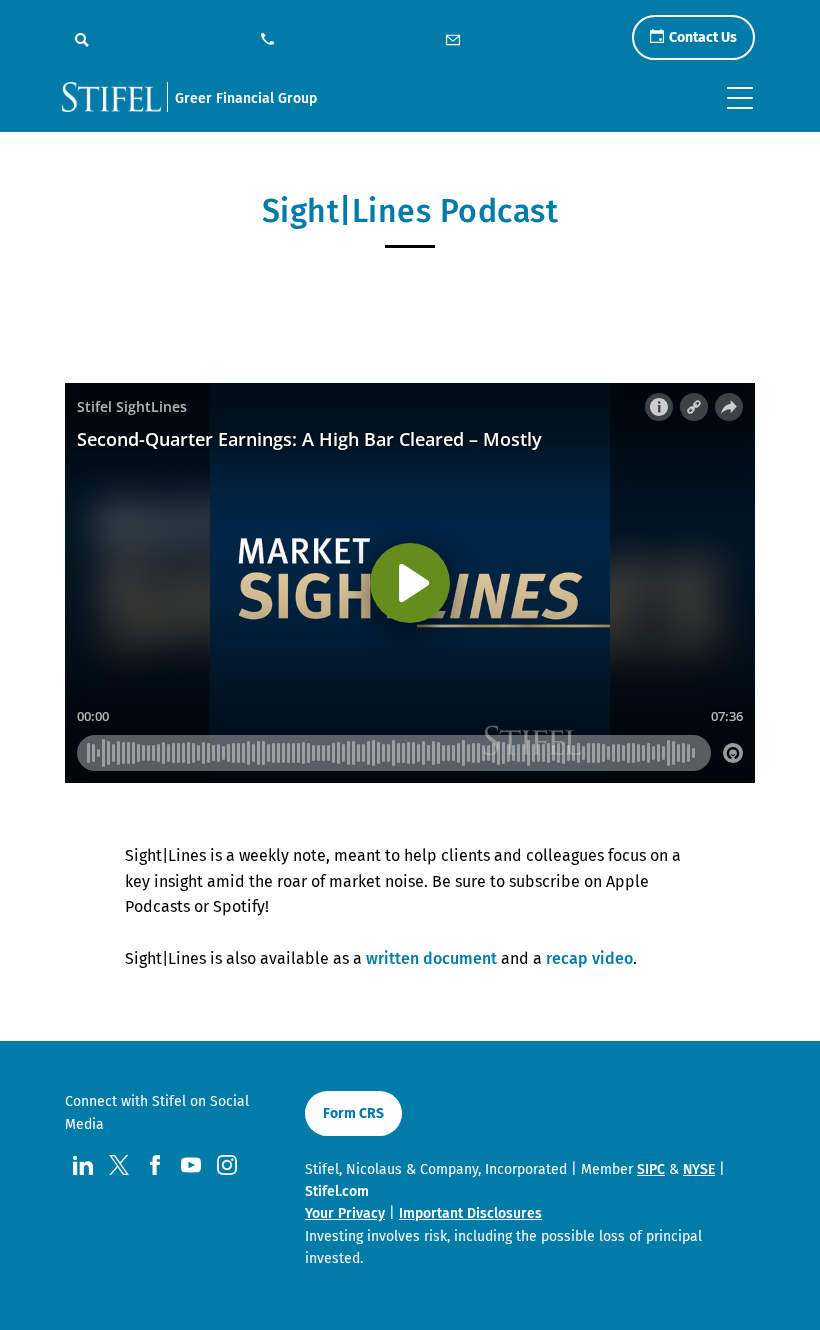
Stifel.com (337, 1191)
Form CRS (353, 1113)
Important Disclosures (470, 1213)
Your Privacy (345, 1213)
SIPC (651, 1169)
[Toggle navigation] (740, 98)
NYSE (699, 1169)
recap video (589, 958)
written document (431, 958)
